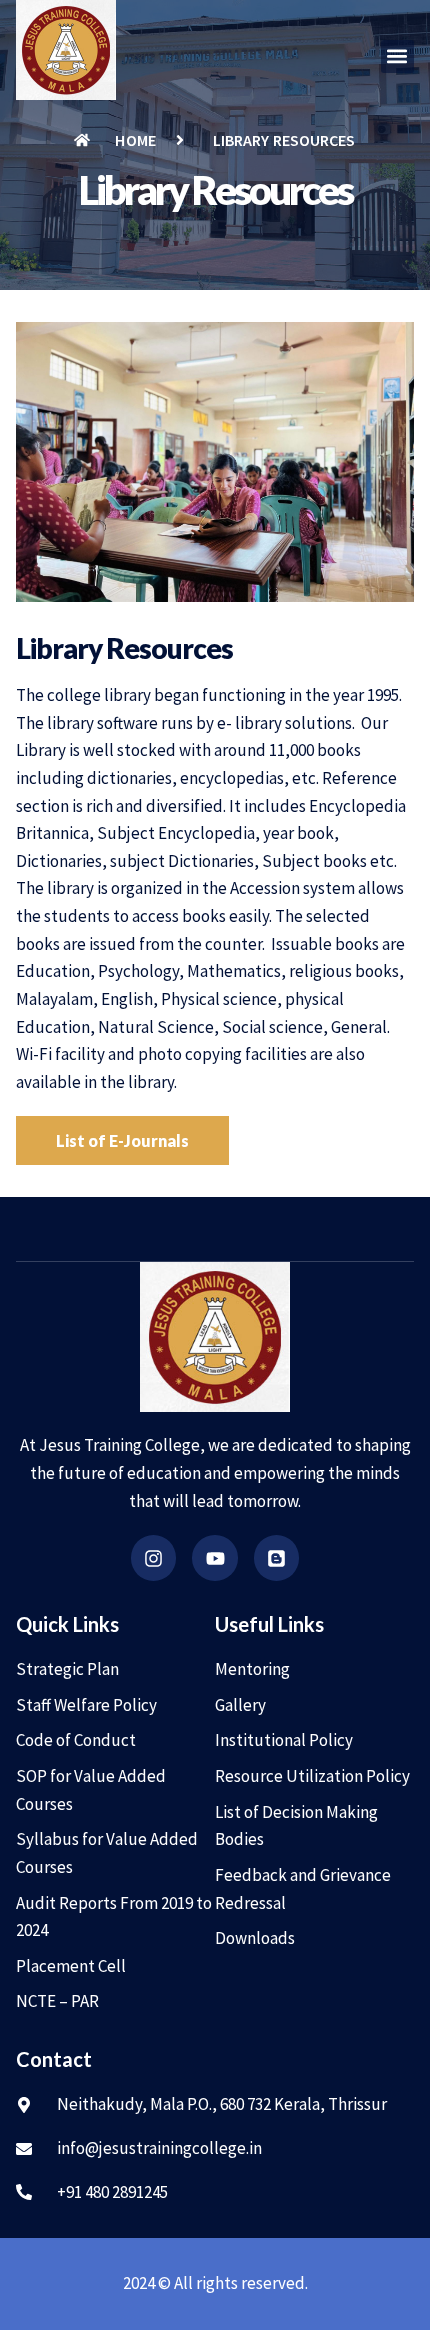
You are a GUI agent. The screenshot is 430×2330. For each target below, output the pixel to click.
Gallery (240, 1705)
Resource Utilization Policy (312, 1776)
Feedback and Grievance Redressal (303, 1889)
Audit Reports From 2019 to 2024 (114, 1917)
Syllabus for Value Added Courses (107, 1853)
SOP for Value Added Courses (91, 1790)
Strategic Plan (67, 1669)
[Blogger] (277, 1558)
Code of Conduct (76, 1740)
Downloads (255, 1938)
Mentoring (252, 1669)
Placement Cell (71, 1966)
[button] (397, 56)
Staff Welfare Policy (86, 1705)
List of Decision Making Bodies (296, 1826)
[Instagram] (154, 1558)
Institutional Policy (284, 1740)
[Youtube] (215, 1558)
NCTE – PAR (57, 2001)
